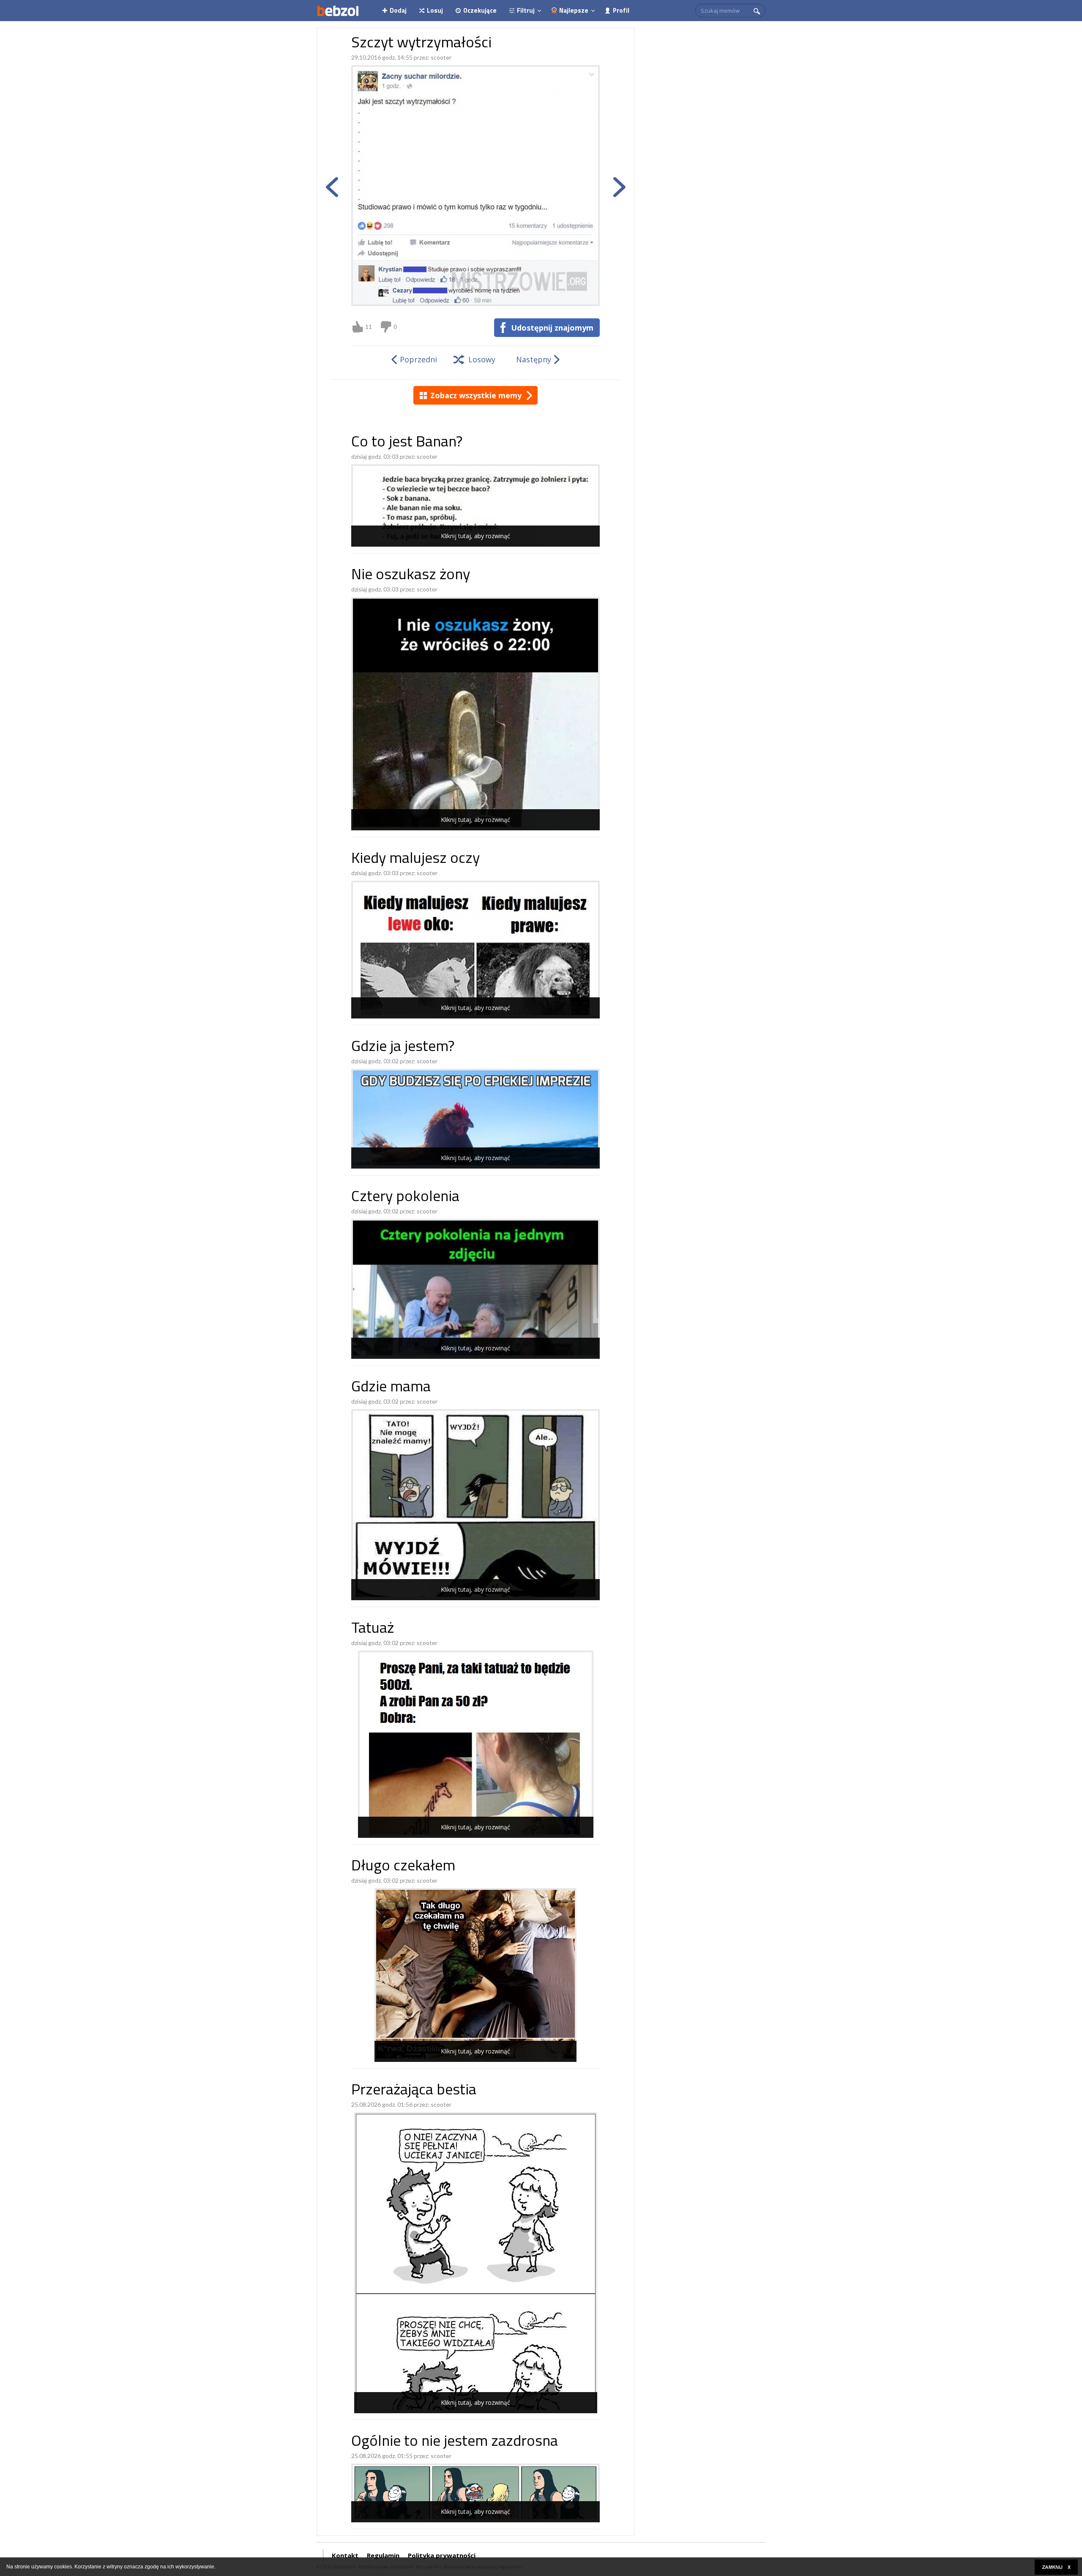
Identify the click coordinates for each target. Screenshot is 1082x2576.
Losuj (435, 10)
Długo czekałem (403, 1867)
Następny (534, 359)
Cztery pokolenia (405, 1198)
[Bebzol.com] (338, 11)
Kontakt (345, 2555)
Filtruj (526, 10)
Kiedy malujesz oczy (415, 859)
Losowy (482, 359)
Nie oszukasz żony (411, 576)
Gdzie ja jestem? (403, 1047)
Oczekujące (480, 10)
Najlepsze (574, 10)
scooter (441, 57)
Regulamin (383, 2555)
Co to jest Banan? (407, 443)
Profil (621, 10)
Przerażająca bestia (414, 2091)
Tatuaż (373, 1629)
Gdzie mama (391, 1388)
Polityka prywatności (442, 2555)
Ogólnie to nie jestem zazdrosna (455, 2442)
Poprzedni (418, 359)
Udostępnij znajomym (552, 328)
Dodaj (398, 10)
